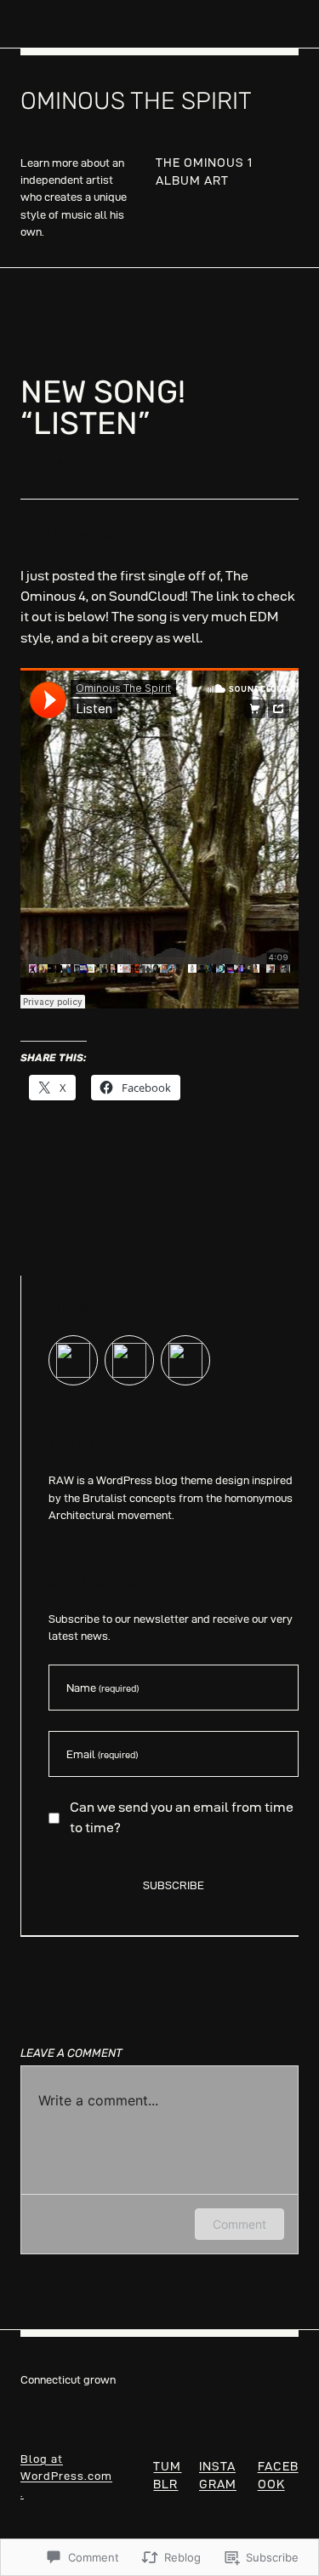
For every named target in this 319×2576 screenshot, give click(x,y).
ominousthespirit (106, 462)
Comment (239, 2224)
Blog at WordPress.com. (66, 2476)
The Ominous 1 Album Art (204, 171)
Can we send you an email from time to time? (182, 1817)
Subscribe (174, 1885)
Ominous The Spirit (136, 101)
